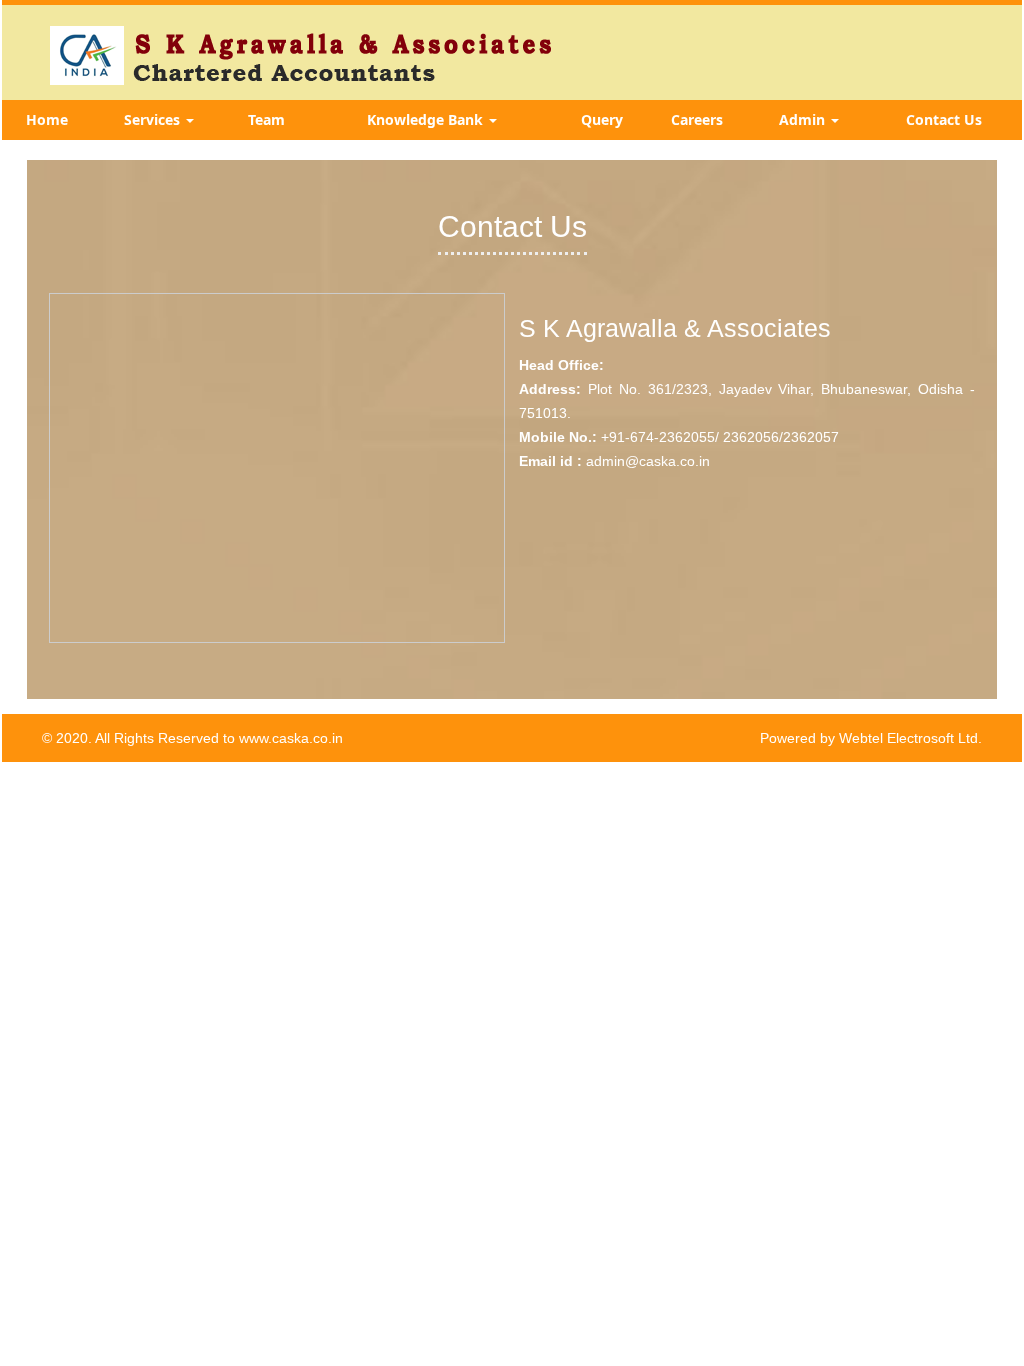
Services (154, 119)
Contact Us (944, 119)
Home (47, 119)
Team (266, 119)
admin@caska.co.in (648, 461)
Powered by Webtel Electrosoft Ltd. (871, 738)
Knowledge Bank (427, 119)
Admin (804, 119)
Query (602, 119)
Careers (697, 119)
